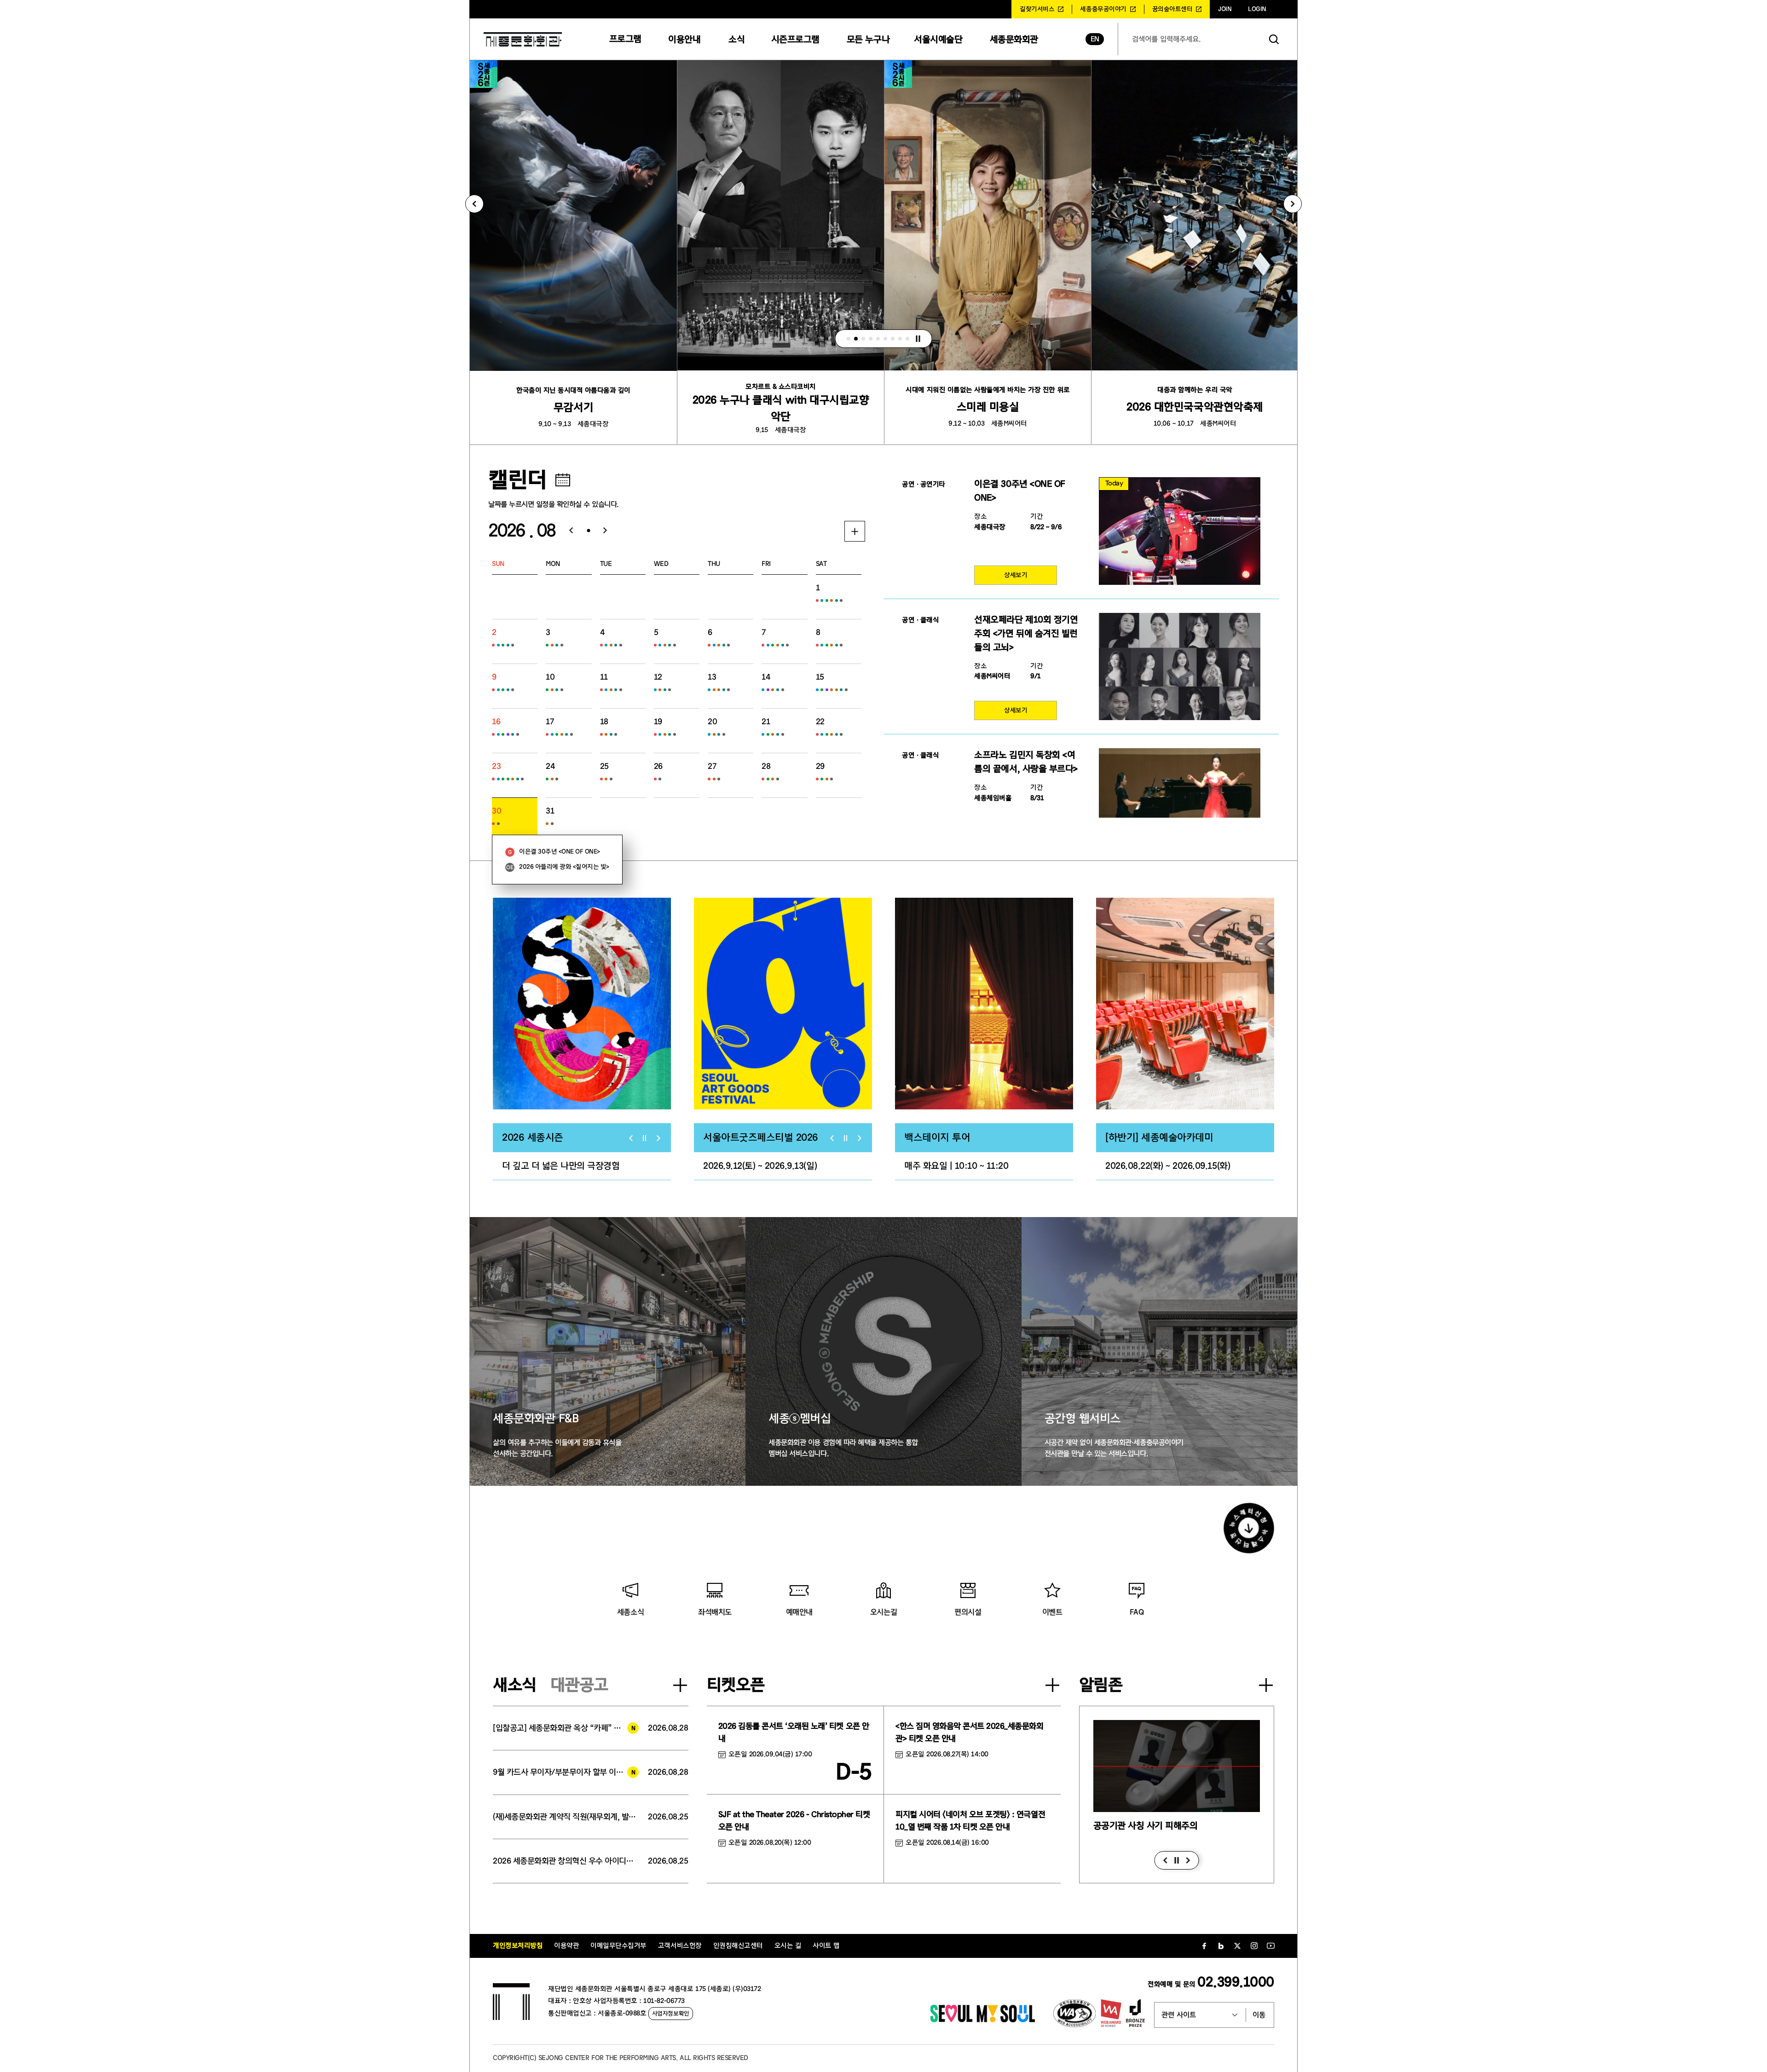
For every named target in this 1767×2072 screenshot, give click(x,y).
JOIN (1225, 9)
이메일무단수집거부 (618, 1946)
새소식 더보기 (680, 1685)
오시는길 (883, 1612)
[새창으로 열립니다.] (983, 2020)
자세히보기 (855, 531)
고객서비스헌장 (680, 1946)
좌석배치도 (715, 1612)
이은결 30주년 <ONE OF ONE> (560, 852)
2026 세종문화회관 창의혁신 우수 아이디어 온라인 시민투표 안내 (566, 1861)
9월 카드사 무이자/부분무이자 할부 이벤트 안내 (566, 1772)
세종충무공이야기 (1103, 9)
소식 (736, 39)
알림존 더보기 (1266, 1685)
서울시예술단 (938, 39)
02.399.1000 (1236, 1982)
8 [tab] (900, 339)
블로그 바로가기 (1221, 1946)
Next (1293, 204)
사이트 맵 (826, 1946)
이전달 (568, 531)
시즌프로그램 (795, 39)
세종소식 (630, 1612)
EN (1095, 39)
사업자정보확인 (671, 2013)
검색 (1274, 39)
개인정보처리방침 (518, 1946)
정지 (918, 339)
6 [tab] (885, 339)
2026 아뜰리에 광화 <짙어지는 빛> (564, 867)
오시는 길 (788, 1946)
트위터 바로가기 (1237, 1946)
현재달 (588, 531)
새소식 (515, 1685)
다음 (1188, 1860)
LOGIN (1257, 9)
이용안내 (684, 39)
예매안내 (799, 1612)
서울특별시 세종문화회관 (523, 39)
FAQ (1137, 1612)
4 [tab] (871, 339)
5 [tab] (878, 339)
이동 (1259, 2015)
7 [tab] (893, 339)
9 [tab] (907, 339)
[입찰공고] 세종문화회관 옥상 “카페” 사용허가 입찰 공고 (566, 1728)
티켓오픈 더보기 (1052, 1685)
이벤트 (1052, 1612)
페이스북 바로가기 (1204, 1946)
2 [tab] (856, 339)
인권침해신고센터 (738, 1946)
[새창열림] (582, 1004)
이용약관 (566, 1946)
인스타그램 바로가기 (1254, 1946)
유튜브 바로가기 (1270, 1946)
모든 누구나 (868, 39)
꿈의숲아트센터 (1172, 9)
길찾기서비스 (1037, 9)
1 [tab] (849, 339)
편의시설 (968, 1612)
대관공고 (579, 1685)
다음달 (609, 531)
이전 (1165, 1860)
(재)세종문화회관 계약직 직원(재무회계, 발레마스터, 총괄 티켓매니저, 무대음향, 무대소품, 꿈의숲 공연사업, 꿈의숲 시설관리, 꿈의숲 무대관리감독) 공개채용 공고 (566, 1817)
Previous (474, 204)
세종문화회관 (1014, 39)
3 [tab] (863, 339)
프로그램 (625, 39)
